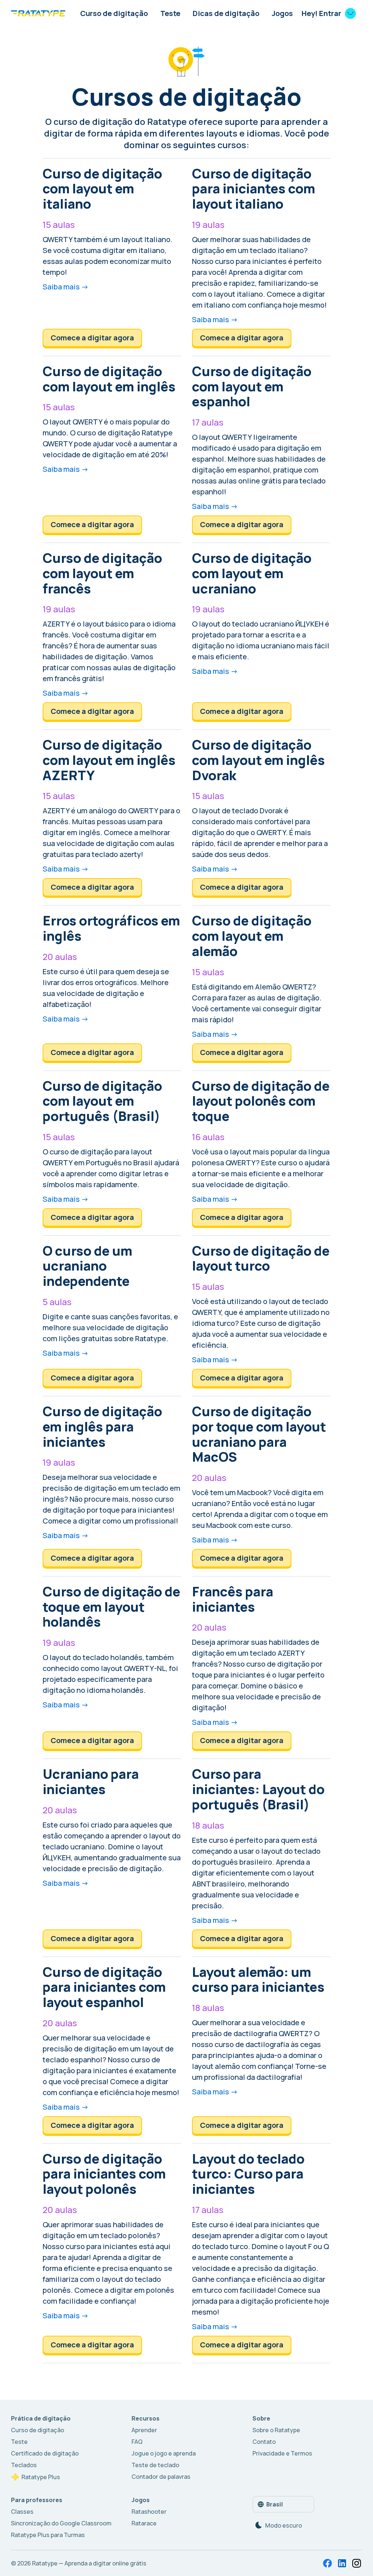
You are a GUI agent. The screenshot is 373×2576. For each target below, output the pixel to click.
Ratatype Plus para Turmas (48, 2535)
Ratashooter (149, 2512)
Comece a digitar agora (92, 338)
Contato (264, 2442)
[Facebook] (327, 2563)
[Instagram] (357, 2563)
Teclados (24, 2465)
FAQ (137, 2442)
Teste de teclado (155, 2465)
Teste (170, 13)
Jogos (282, 13)
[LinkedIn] (342, 2563)
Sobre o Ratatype (276, 2430)
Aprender (144, 2430)
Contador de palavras (161, 2477)
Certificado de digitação (45, 2453)
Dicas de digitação (226, 13)
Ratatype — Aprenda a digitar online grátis (89, 2563)
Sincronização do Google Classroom (61, 2523)
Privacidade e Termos (282, 2453)
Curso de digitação (114, 13)
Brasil (275, 2504)
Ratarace (144, 2523)
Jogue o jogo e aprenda (164, 2453)
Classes (22, 2512)
